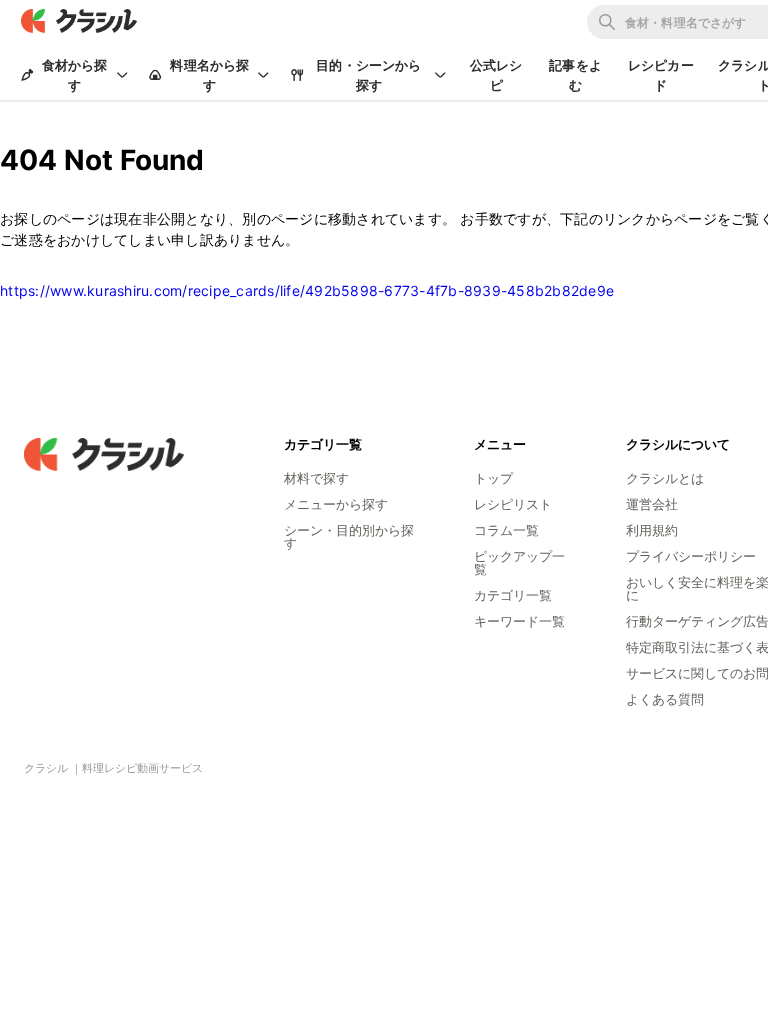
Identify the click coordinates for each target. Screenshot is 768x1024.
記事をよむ (575, 75)
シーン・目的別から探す (349, 536)
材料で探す (316, 478)
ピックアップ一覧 (519, 562)
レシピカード (661, 75)
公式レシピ (496, 75)
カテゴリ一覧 (513, 595)
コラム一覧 (506, 530)
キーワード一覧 (519, 621)
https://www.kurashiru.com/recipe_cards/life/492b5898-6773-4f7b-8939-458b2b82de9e (307, 290)
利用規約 (652, 530)
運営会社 (652, 504)
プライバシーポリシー (691, 556)
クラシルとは (665, 478)
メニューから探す (336, 504)
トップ (493, 478)
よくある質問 (665, 699)
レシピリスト (513, 504)
